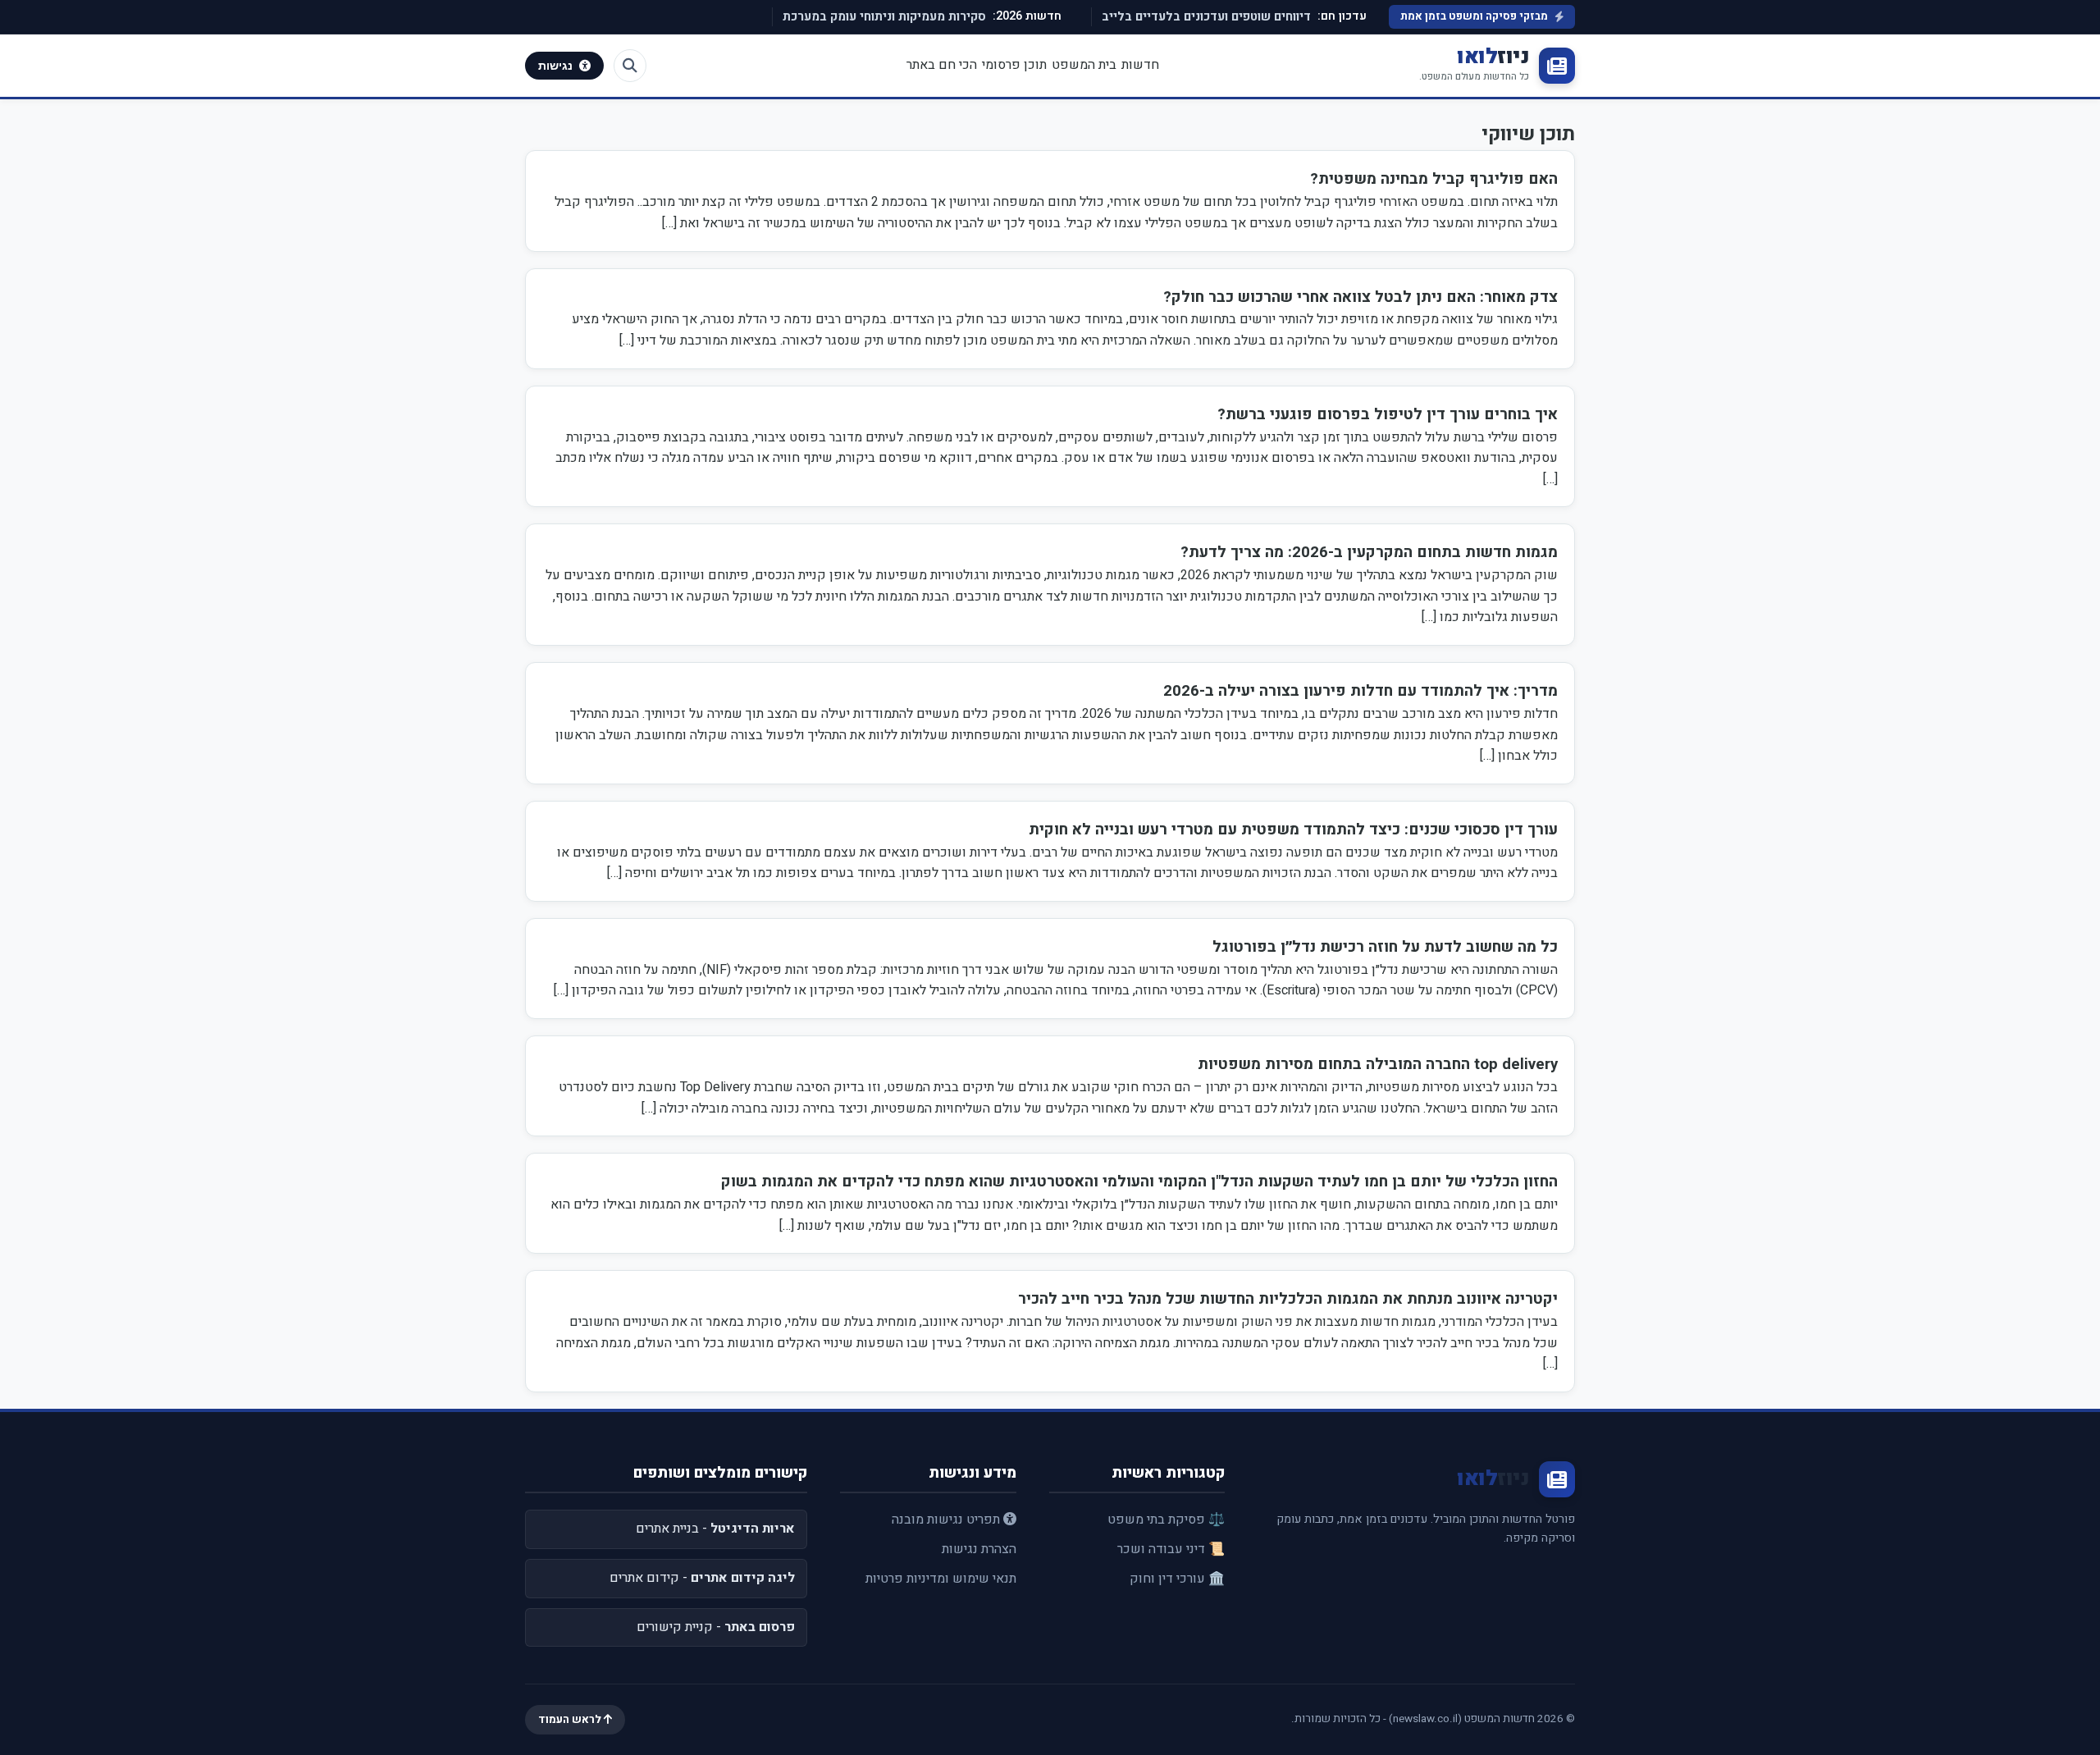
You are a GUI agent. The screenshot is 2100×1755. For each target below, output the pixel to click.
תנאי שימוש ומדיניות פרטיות (941, 1579)
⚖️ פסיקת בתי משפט (1166, 1520)
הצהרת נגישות (979, 1549)
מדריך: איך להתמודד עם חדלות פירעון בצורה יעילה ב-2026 (1360, 691)
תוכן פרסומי (1014, 65)
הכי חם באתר (942, 65)
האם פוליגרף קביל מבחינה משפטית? (1434, 179)
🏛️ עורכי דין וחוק (1177, 1579)
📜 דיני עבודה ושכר (1171, 1549)
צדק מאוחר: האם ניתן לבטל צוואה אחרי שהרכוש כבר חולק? (1360, 297)
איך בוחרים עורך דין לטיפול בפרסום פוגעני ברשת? (1388, 414)
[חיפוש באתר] (630, 66)
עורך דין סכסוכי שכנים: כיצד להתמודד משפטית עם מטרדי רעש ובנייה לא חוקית (1293, 830)
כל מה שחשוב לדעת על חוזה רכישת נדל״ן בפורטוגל (1385, 947)
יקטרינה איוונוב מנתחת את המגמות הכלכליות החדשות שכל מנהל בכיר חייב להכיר (1288, 1299)
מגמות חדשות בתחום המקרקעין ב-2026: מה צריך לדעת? (1369, 552)
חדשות (1140, 65)
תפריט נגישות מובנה (947, 1520)
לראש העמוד (571, 1720)
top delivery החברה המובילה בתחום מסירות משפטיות (1378, 1064)
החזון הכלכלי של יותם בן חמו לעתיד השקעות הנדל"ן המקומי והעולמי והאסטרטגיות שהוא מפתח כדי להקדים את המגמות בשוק (1139, 1181)
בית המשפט (1084, 65)
